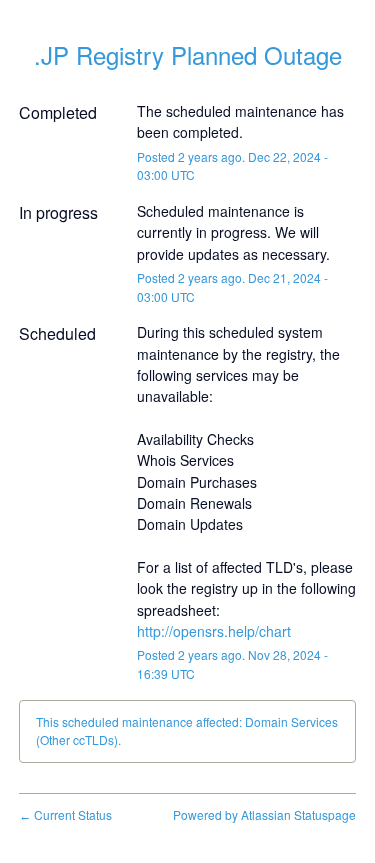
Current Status (65, 814)
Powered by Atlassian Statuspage (264, 814)
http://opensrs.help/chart (214, 631)
